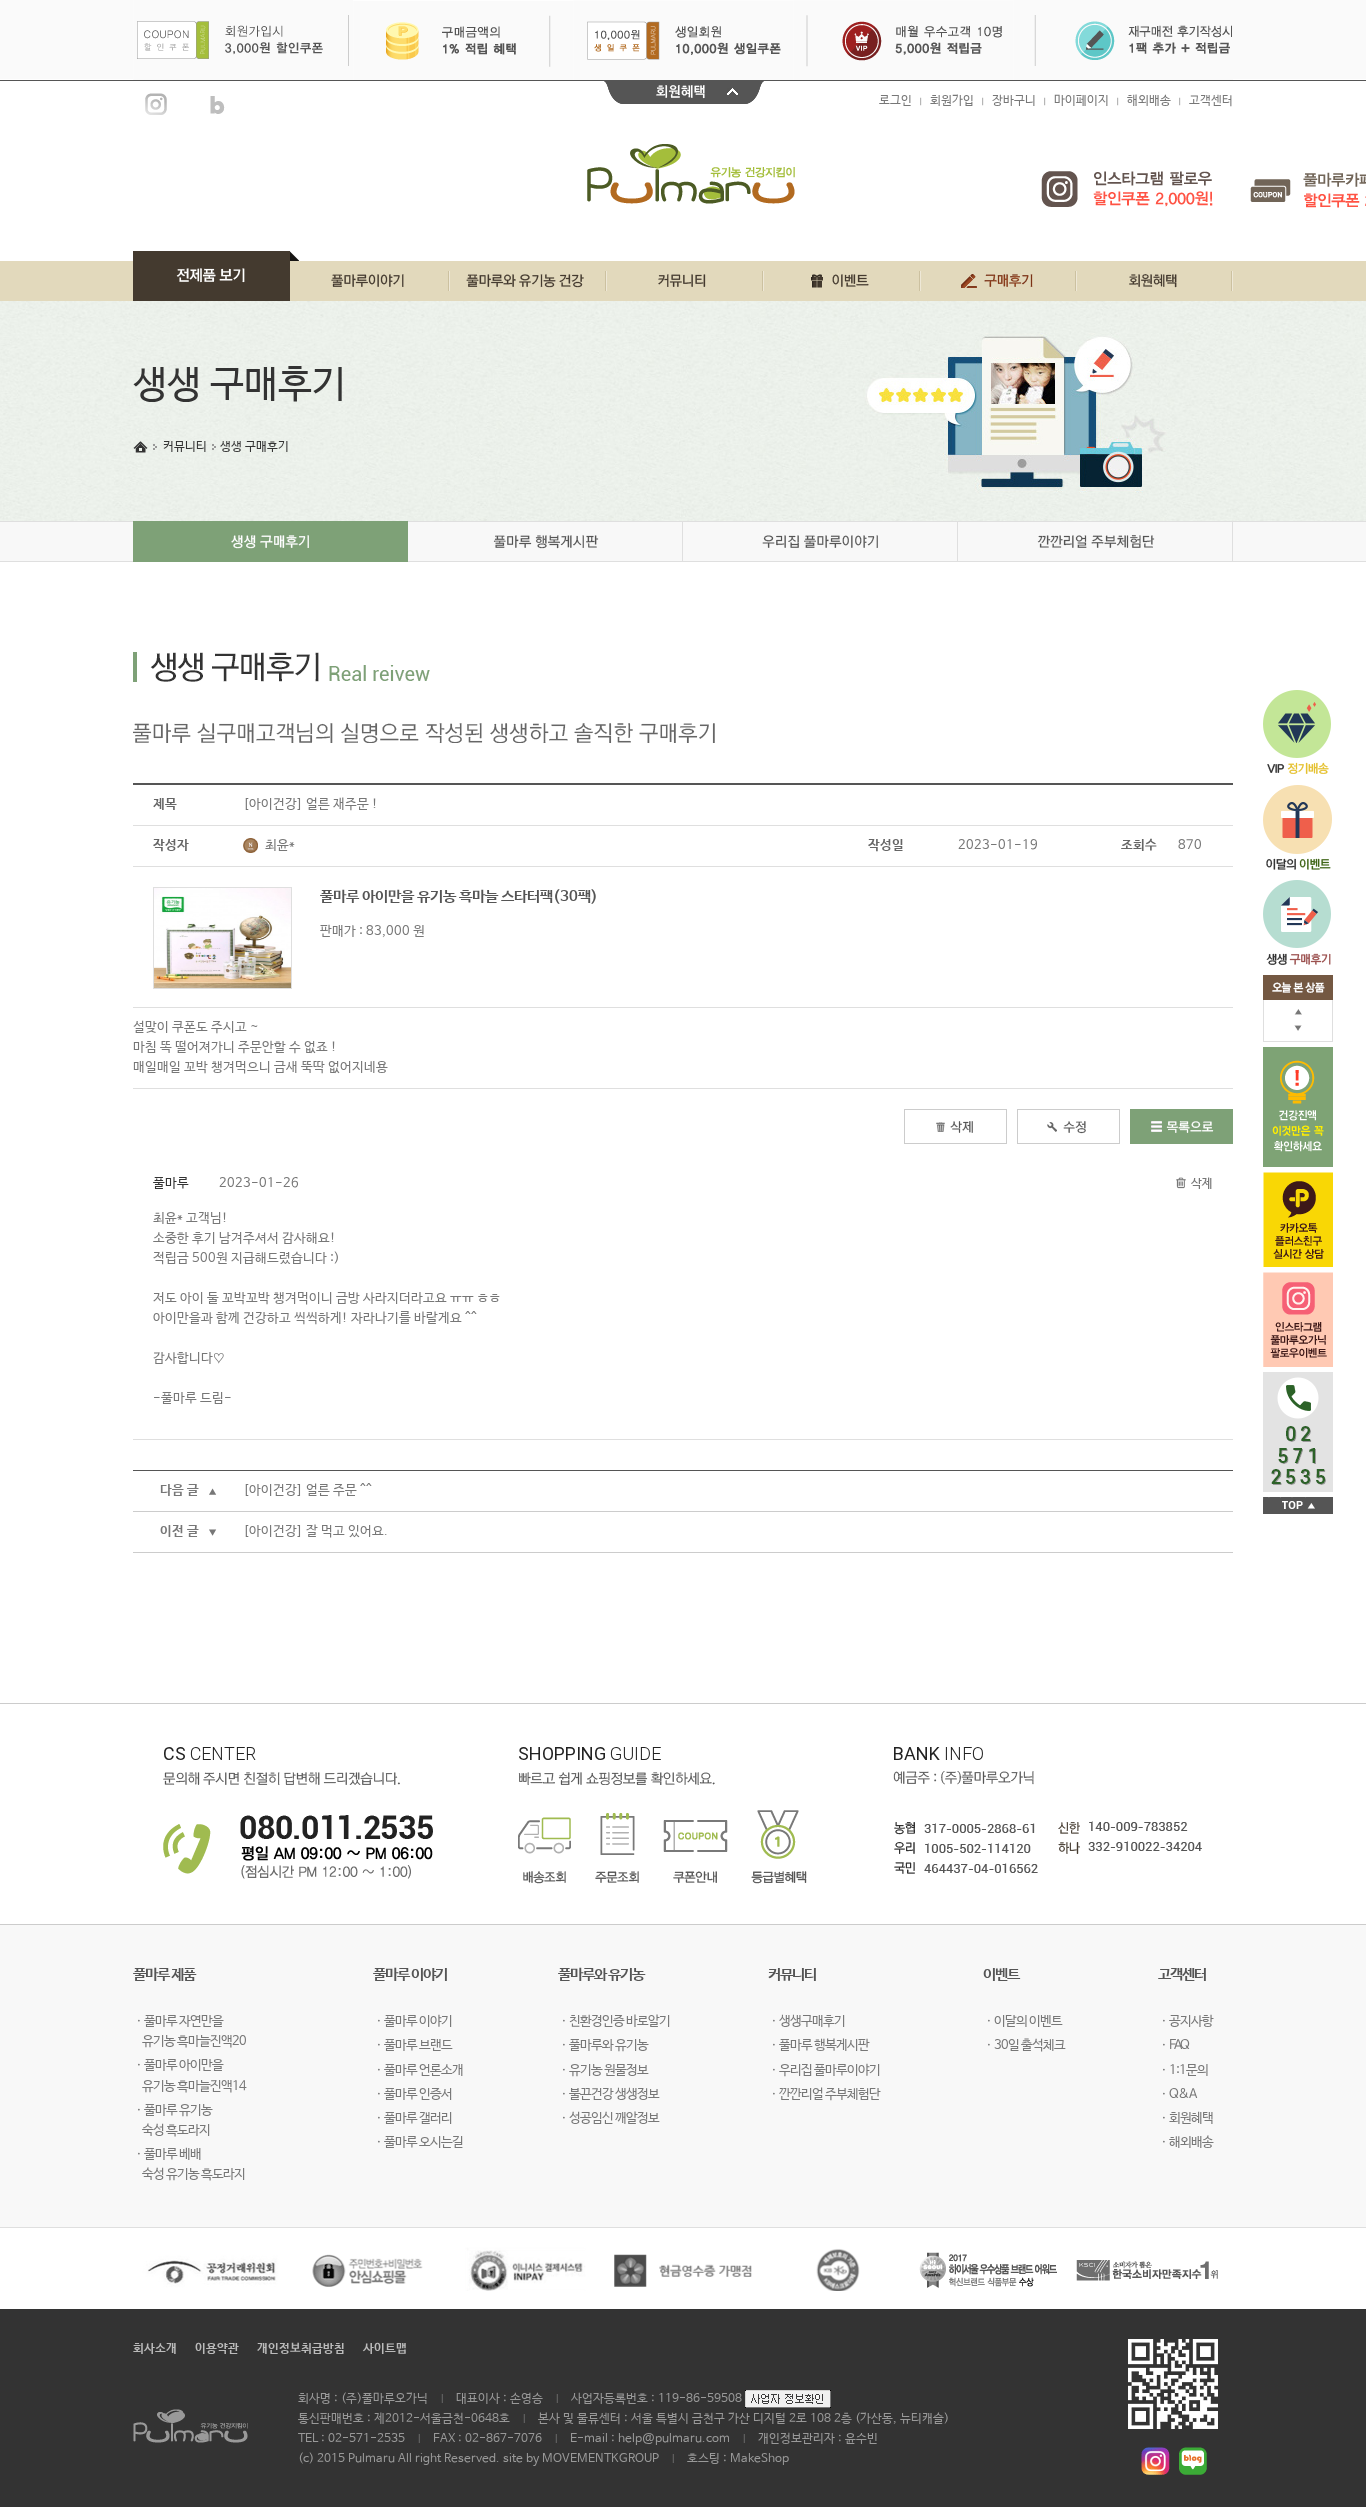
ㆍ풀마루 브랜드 (412, 2045)
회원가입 (952, 101)
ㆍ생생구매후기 (806, 2021)
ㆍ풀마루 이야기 (412, 2021)
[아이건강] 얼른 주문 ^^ (307, 1490)
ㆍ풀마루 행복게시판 (818, 2045)
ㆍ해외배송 (1185, 2142)
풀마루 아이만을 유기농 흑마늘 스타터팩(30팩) (459, 896)
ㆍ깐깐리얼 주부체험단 (824, 2094)
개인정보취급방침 (301, 2349)
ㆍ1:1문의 (1183, 2070)
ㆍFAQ (1173, 2045)
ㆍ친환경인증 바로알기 (614, 2021)
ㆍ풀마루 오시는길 (418, 2142)
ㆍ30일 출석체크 (1024, 2045)
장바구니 (1014, 101)
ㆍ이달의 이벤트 (1022, 2021)
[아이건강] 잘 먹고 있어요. (315, 1531)
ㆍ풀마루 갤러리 (412, 2118)
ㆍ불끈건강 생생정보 (608, 2094)
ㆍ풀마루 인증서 (412, 2094)
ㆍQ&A (1177, 2094)
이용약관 (217, 2349)
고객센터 (1211, 101)
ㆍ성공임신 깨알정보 (608, 2118)
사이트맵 (385, 2349)
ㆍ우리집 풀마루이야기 (824, 2070)
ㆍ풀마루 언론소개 (418, 2070)
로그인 (895, 101)
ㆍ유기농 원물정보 (603, 2070)
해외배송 (1149, 101)
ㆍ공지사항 (1185, 2021)
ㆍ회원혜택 (1185, 2118)
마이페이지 (1081, 101)
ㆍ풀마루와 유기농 (603, 2045)
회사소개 (155, 2349)
